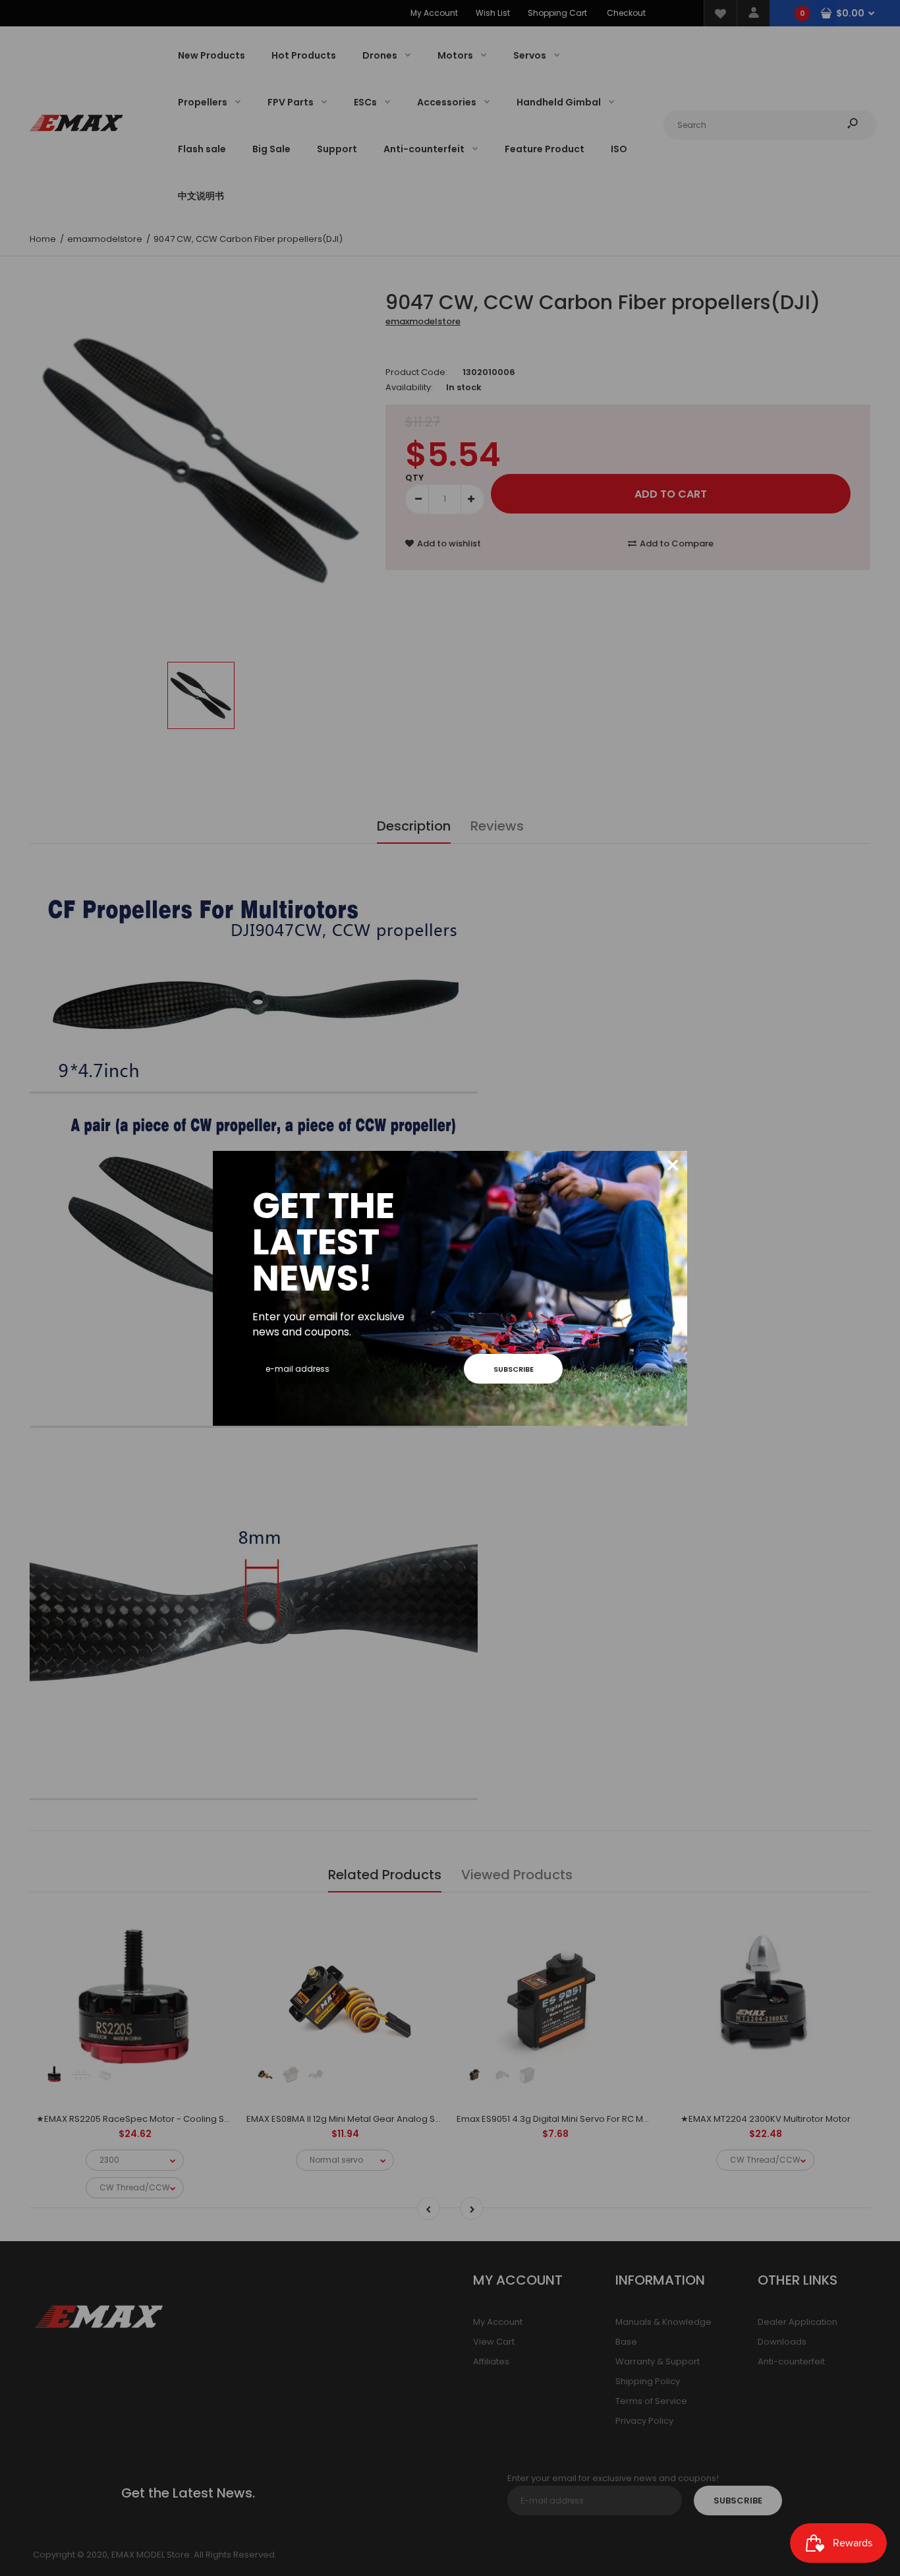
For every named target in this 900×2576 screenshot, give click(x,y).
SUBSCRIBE (514, 1369)
